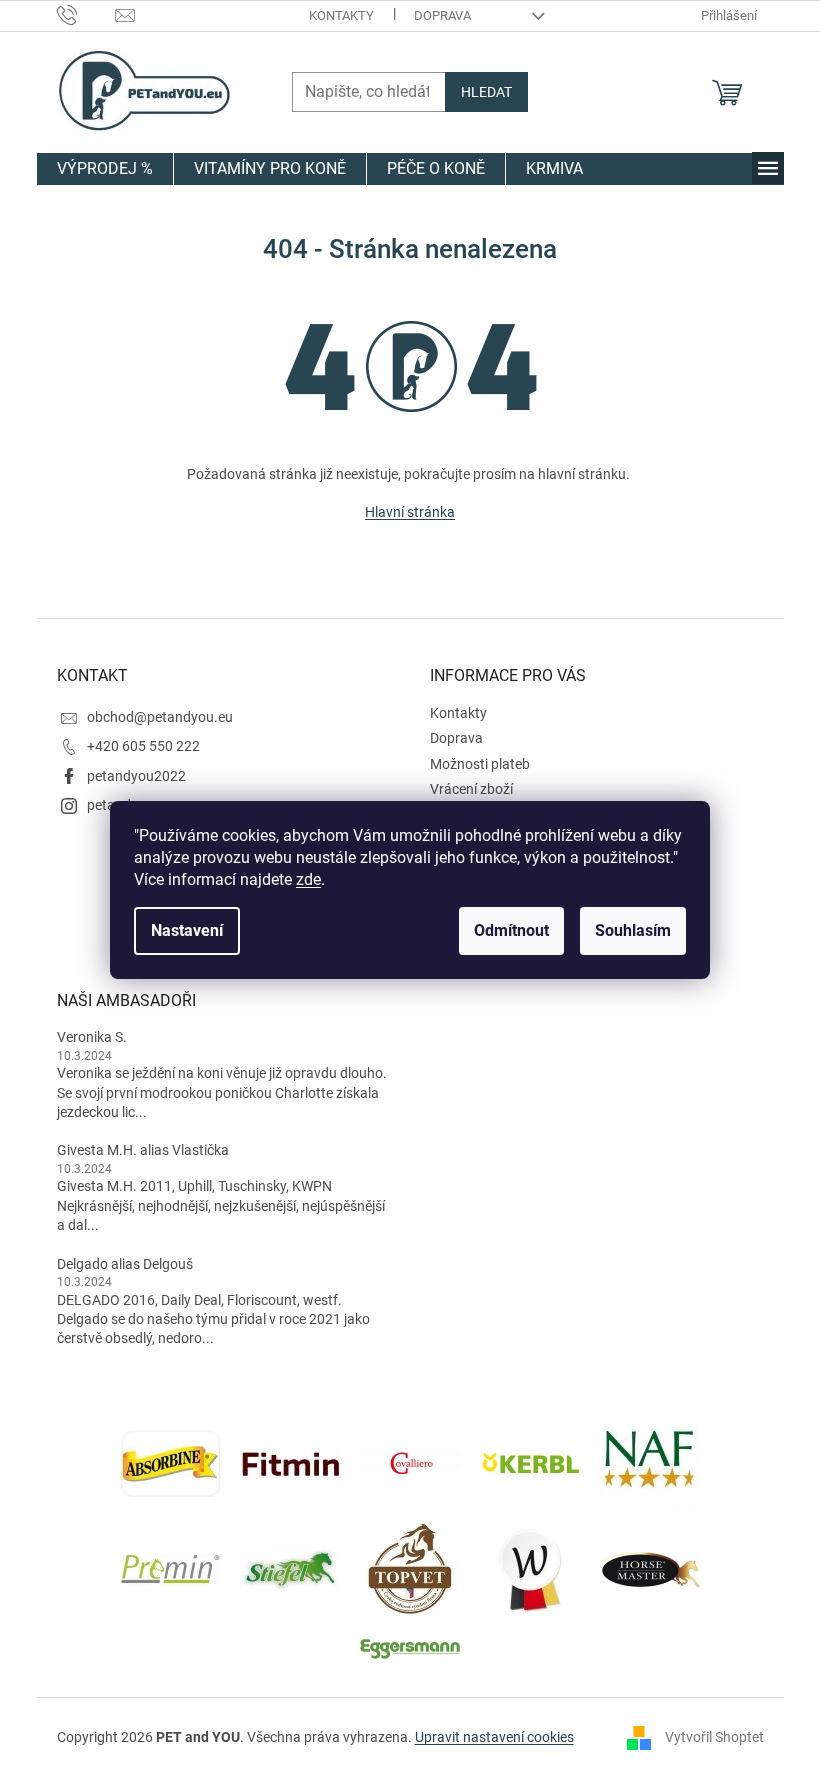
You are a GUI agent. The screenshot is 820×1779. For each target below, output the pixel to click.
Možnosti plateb (480, 764)
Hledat (486, 92)
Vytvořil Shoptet (714, 1737)
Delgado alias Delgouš (125, 1264)
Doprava (442, 15)
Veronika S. (92, 1037)
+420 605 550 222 (143, 746)
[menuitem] (105, 169)
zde (308, 879)
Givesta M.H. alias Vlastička (143, 1150)
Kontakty (341, 15)
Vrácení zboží (471, 789)
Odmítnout (511, 930)
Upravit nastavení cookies (494, 1737)
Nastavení (187, 930)
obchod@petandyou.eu (160, 717)
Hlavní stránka (410, 512)
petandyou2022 (136, 776)
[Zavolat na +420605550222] (86, 14)
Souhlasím (633, 930)
